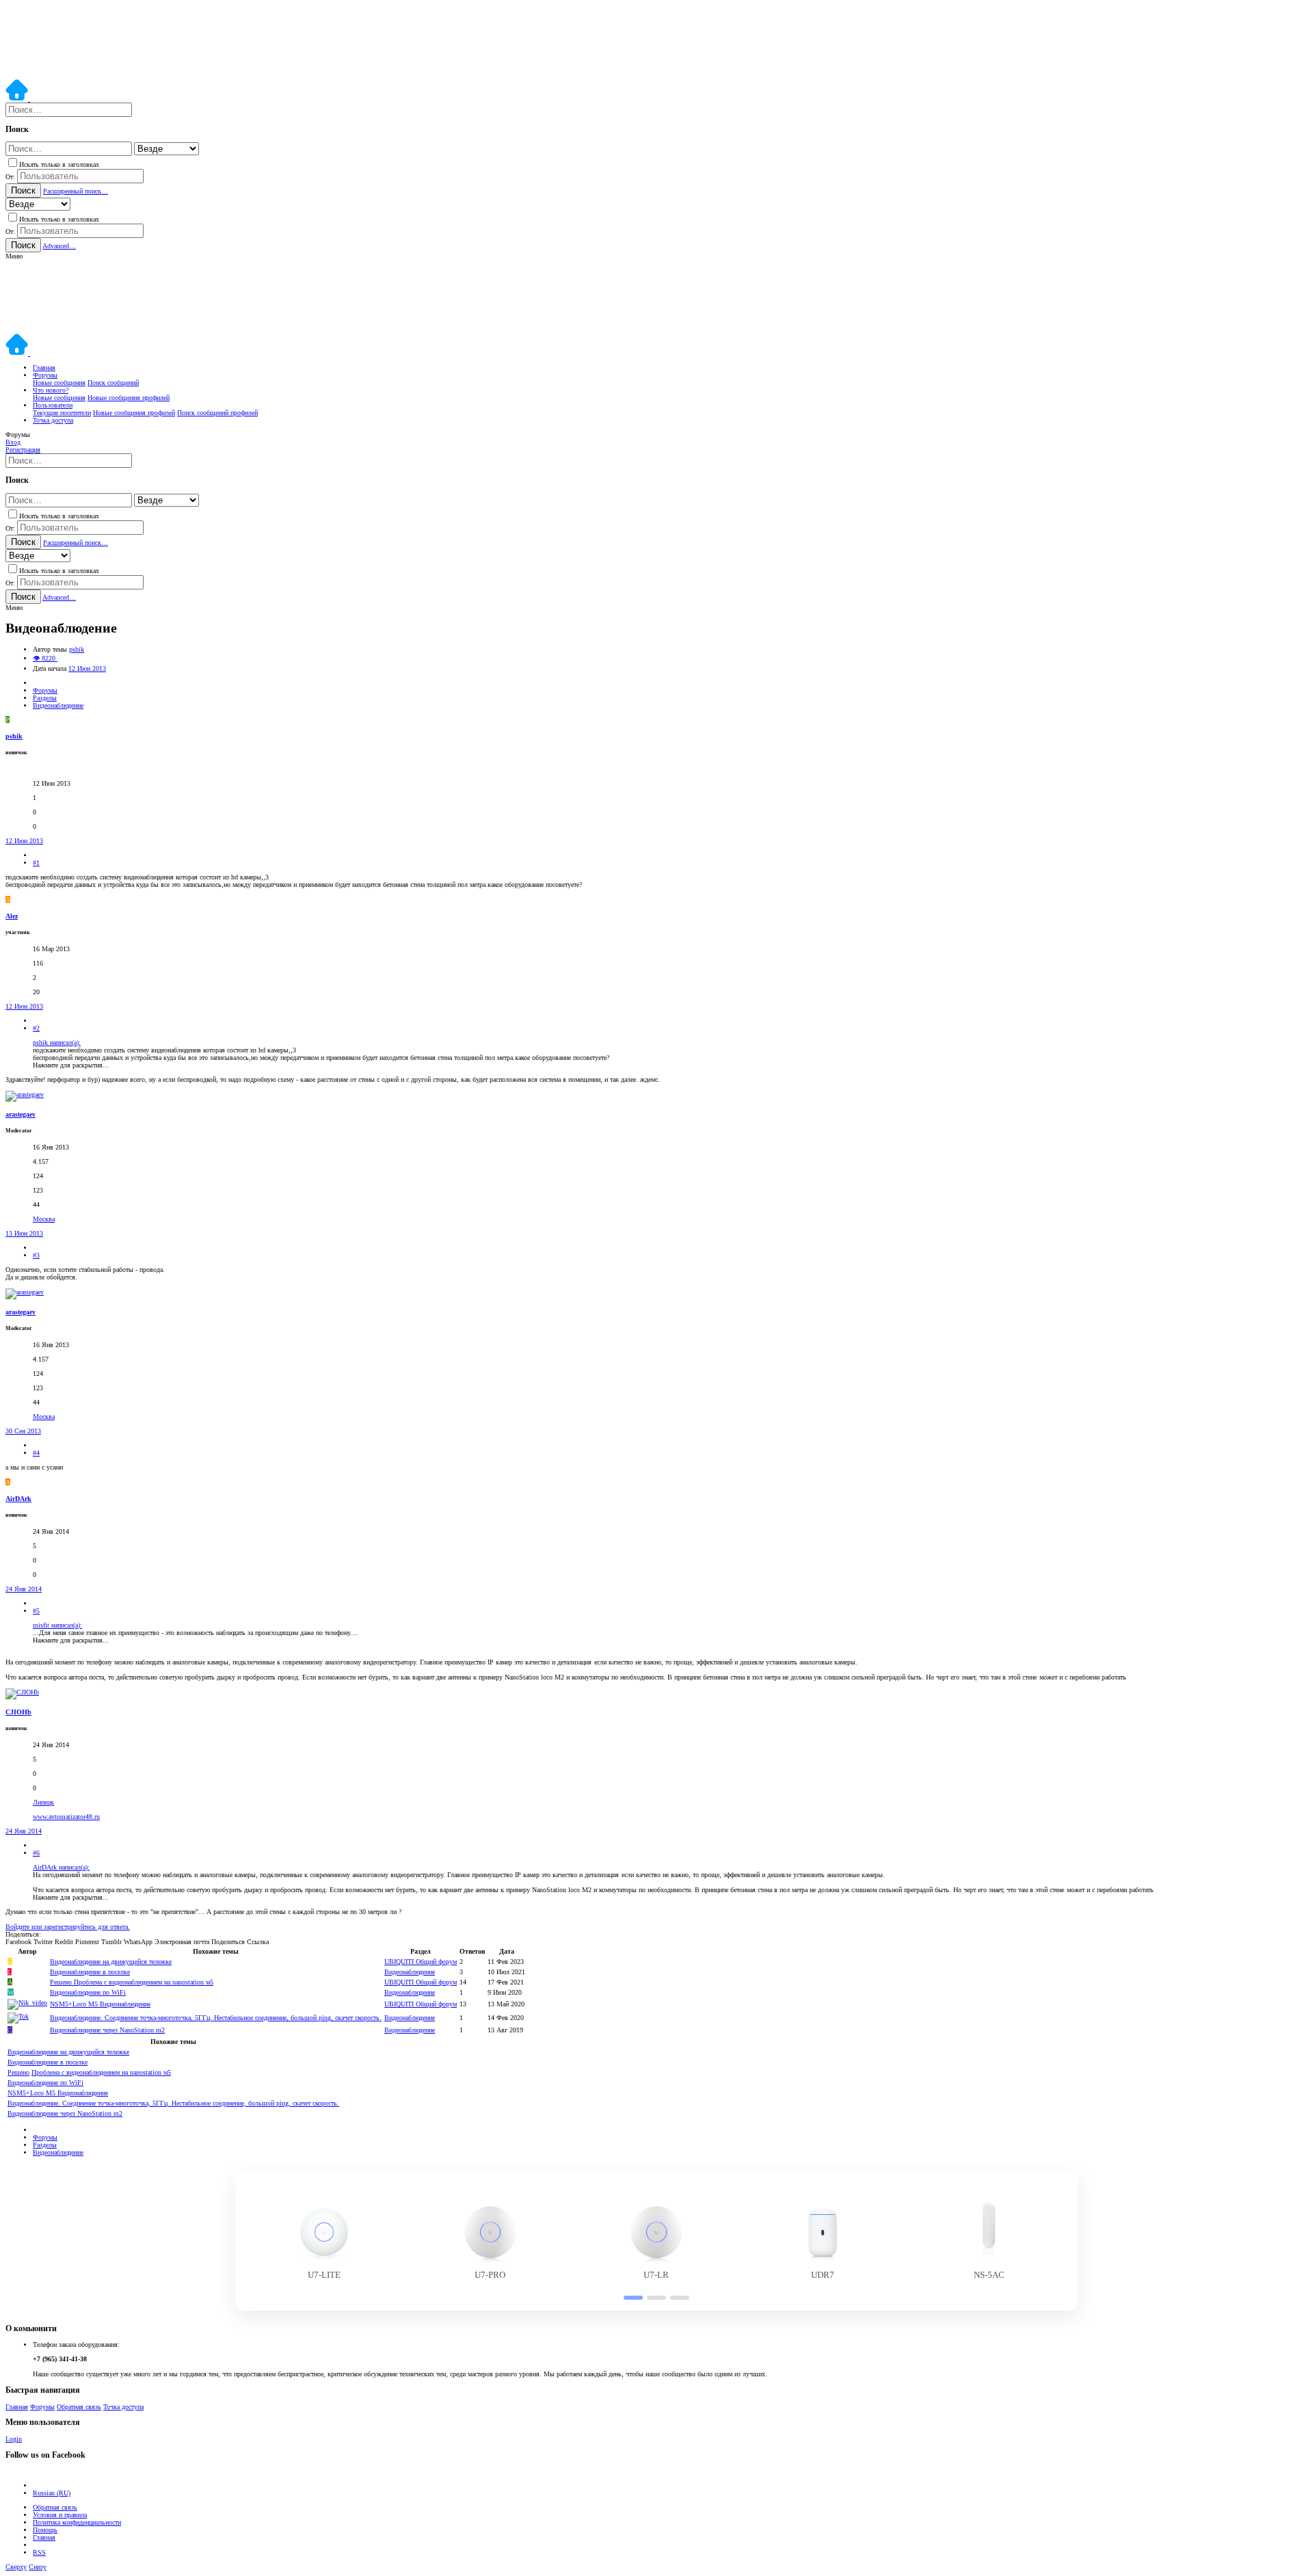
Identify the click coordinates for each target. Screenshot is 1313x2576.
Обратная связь (79, 2407)
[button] (14, 256)
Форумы (42, 2407)
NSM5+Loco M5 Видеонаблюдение (100, 2004)
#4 (36, 1453)
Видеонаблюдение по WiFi (88, 1992)
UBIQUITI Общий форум (421, 1962)
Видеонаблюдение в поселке (90, 1972)
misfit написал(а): (57, 1625)
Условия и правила (60, 2515)
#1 (36, 863)
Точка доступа (123, 2407)
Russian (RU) (52, 2493)
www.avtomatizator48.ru (66, 1817)
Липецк (43, 1802)
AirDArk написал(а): (61, 1867)
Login (14, 2439)
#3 (36, 1255)
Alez (12, 916)
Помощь (45, 2530)
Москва (44, 1219)
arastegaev (21, 1114)
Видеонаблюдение (410, 1972)
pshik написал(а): (57, 1043)
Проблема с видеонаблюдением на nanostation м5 (132, 1982)
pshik (77, 649)
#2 (36, 1028)
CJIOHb (18, 1712)
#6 (36, 1853)
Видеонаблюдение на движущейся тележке (111, 1962)
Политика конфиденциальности (77, 2522)
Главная (17, 2407)
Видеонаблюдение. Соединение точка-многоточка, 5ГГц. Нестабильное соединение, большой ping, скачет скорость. (216, 2018)
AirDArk (18, 1499)
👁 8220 (45, 658)
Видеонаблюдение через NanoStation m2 (107, 2030)
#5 (36, 1611)
